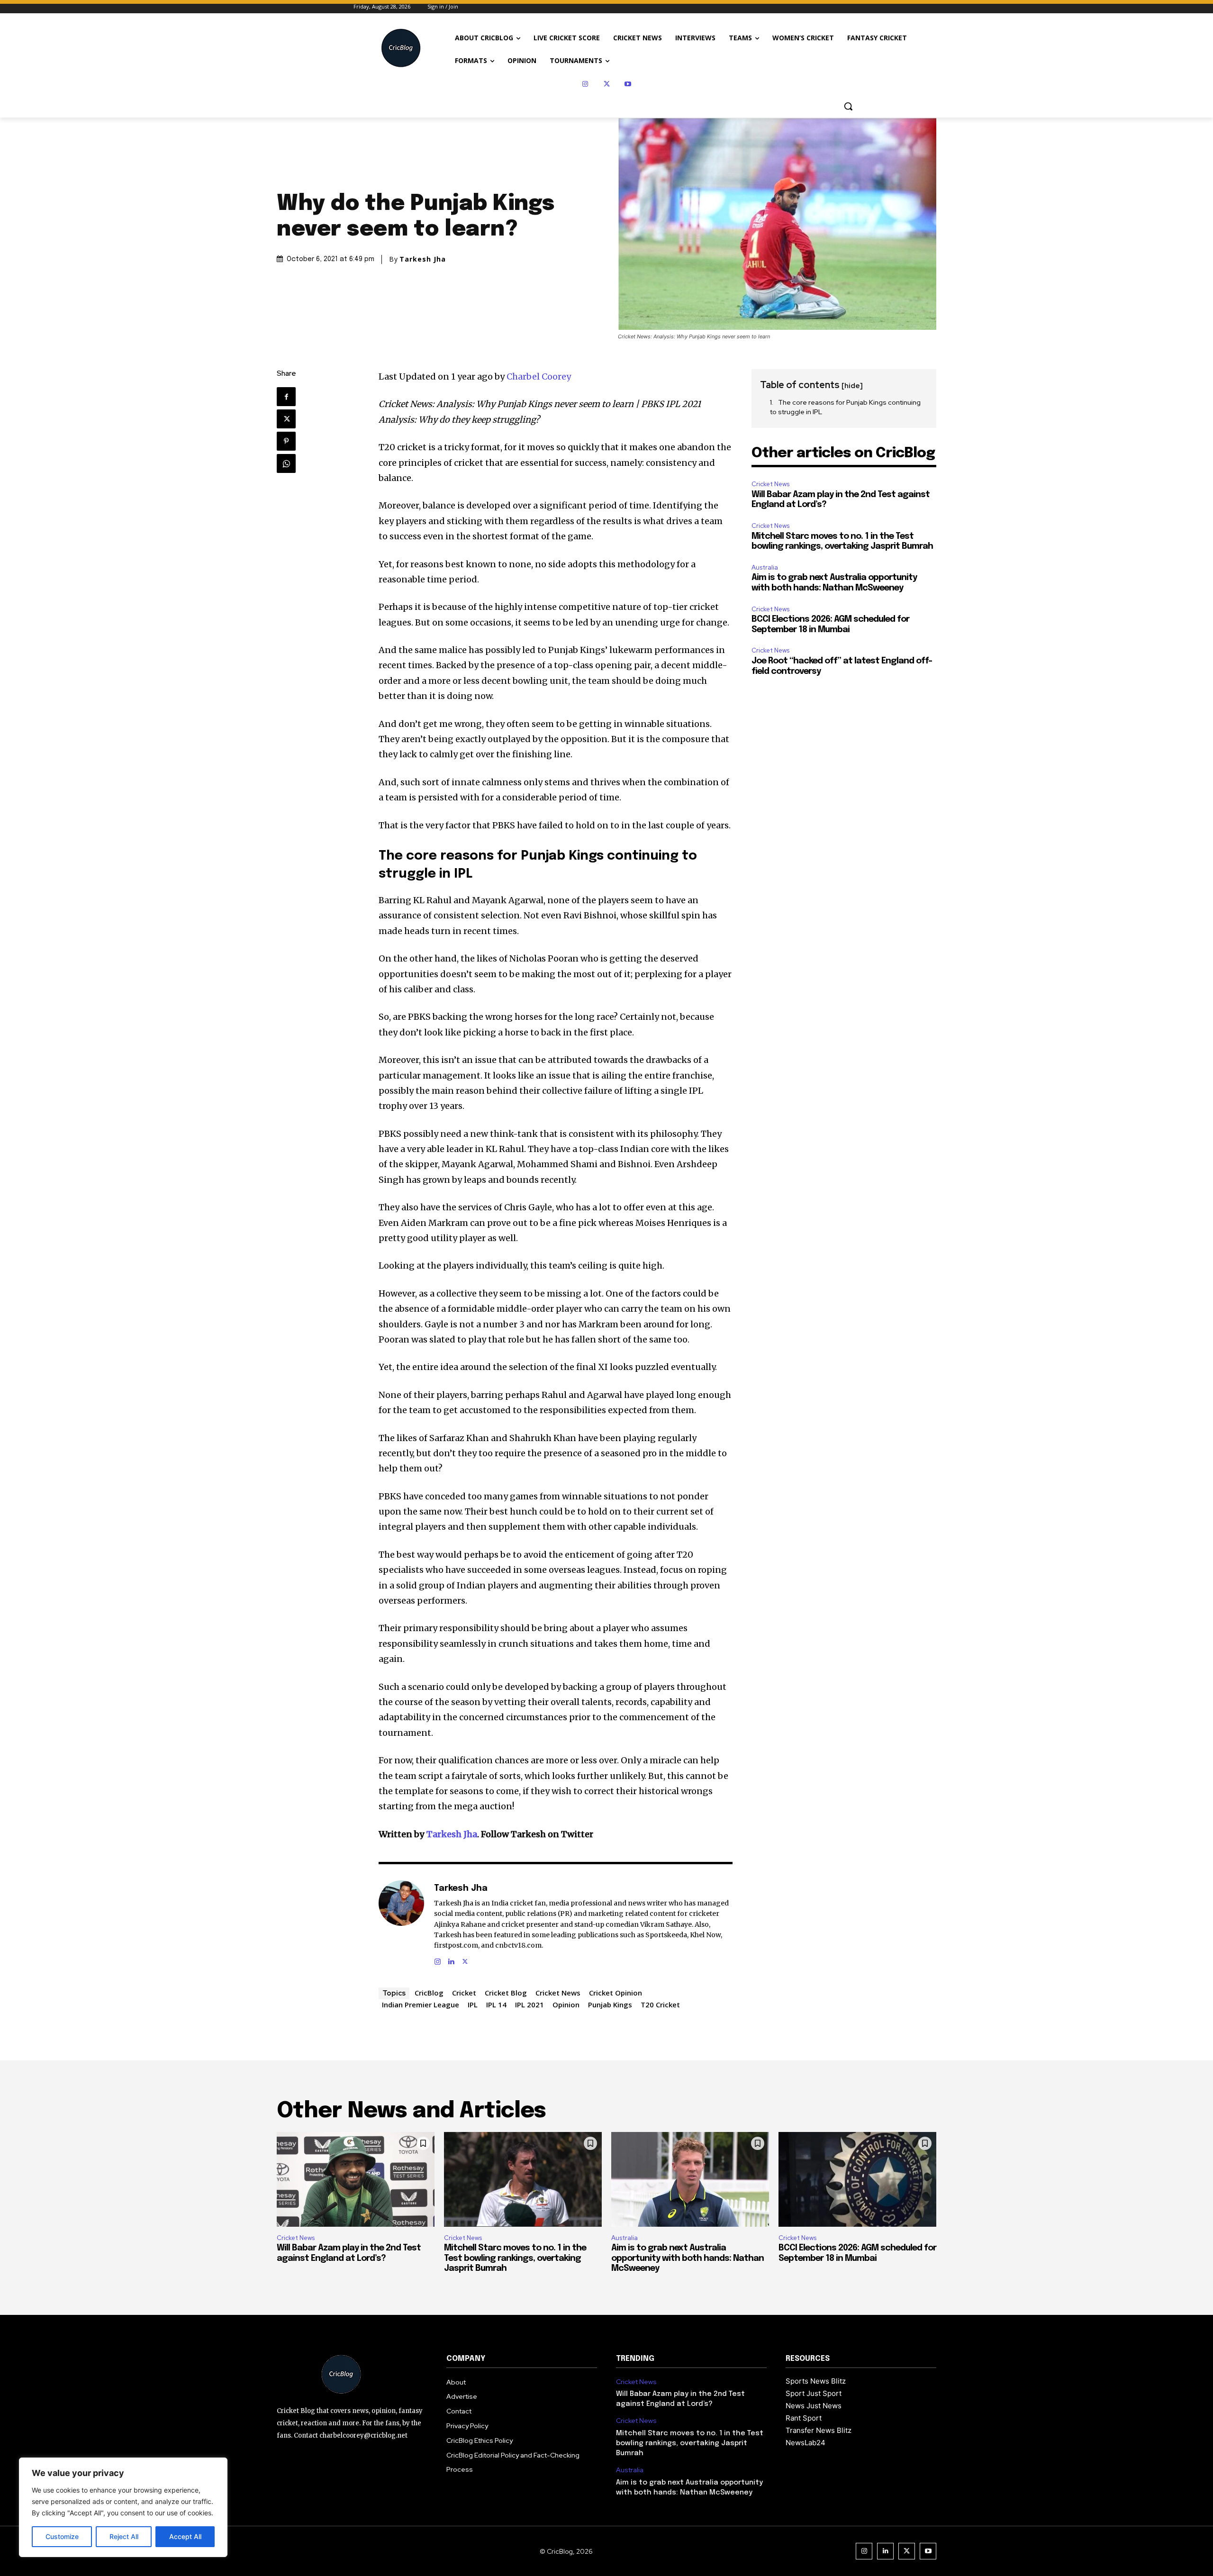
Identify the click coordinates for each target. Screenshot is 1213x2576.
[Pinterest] (286, 441)
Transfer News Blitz (819, 2430)
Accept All (185, 2536)
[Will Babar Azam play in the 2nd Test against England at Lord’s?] (356, 2179)
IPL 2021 (530, 2005)
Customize (62, 2536)
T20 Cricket (660, 2005)
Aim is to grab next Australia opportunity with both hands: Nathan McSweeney (688, 2258)
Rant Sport (804, 2418)
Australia (765, 567)
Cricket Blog (506, 1993)
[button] (848, 106)
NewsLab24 (806, 2443)
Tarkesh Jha (423, 259)
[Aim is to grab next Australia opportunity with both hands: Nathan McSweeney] (690, 2179)
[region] (123, 2507)
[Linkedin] (451, 1960)
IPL (473, 2005)
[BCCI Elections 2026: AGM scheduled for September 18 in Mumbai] (857, 2179)
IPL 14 (496, 2005)
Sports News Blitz (816, 2381)
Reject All (124, 2536)
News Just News (814, 2406)
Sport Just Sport (814, 2393)
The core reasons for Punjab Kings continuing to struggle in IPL (845, 407)
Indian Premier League (421, 2005)
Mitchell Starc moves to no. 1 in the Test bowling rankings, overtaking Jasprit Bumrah (515, 2258)
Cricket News (558, 1993)
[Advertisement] (844, 746)
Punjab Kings (610, 2005)
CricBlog (429, 1993)
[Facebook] (286, 397)
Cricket (464, 1993)
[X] (607, 84)
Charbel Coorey (539, 376)
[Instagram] (585, 84)
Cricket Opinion (616, 1993)
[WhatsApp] (286, 463)
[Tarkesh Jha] (401, 1923)
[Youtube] (628, 84)
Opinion (566, 2005)
